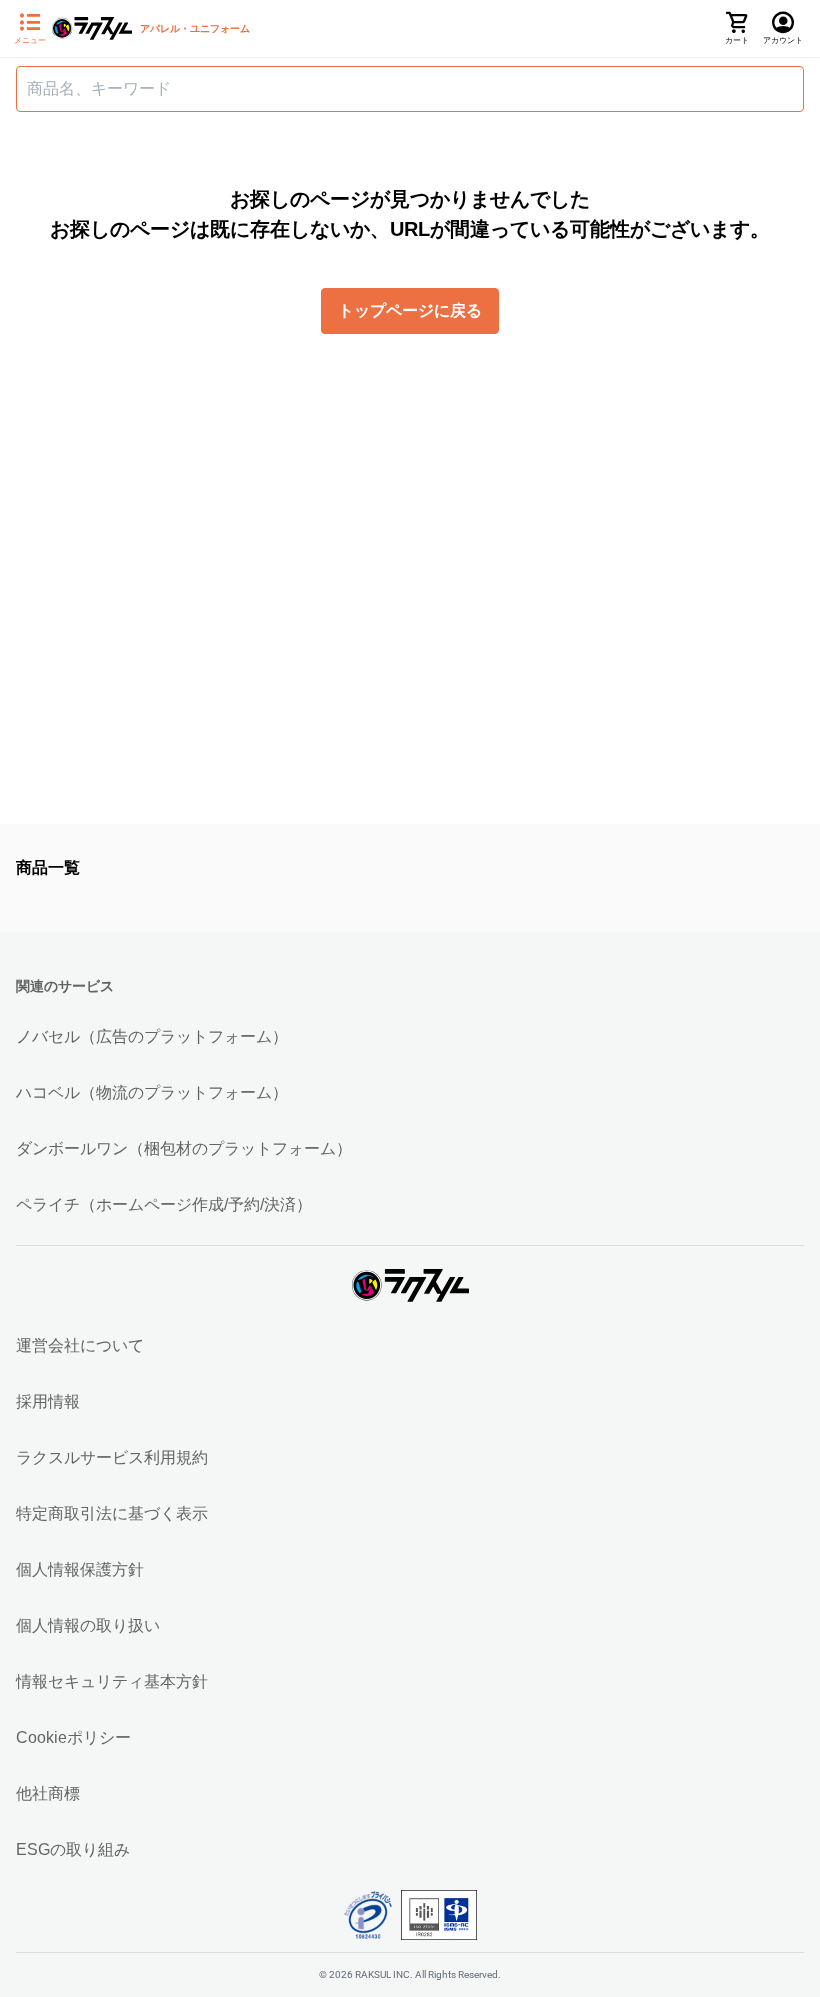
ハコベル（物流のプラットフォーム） (152, 1092)
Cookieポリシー (73, 1737)
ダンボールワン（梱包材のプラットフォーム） (184, 1148)
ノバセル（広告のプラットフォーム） (152, 1036)
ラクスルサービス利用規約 (112, 1457)
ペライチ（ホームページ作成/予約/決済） (164, 1204)
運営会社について (80, 1345)
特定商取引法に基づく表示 (112, 1513)
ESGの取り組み (73, 1849)
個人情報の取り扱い (88, 1625)
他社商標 (48, 1793)
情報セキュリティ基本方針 (112, 1681)
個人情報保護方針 (80, 1569)
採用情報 (48, 1401)
